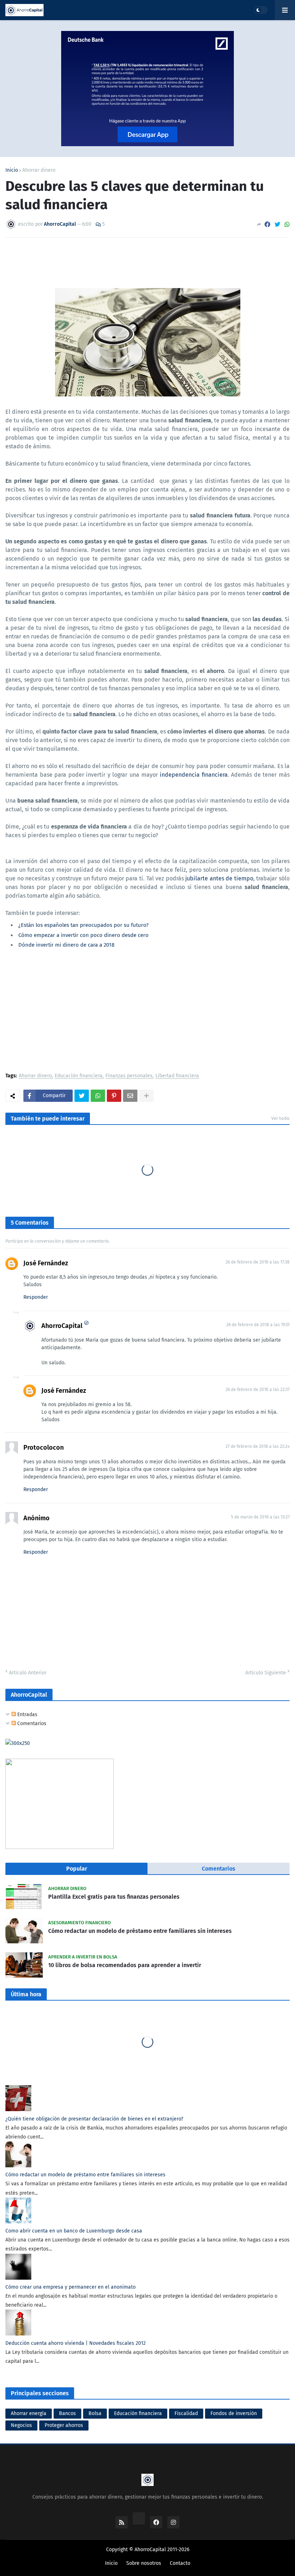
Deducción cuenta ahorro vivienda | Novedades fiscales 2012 (76, 2343)
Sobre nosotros (144, 2563)
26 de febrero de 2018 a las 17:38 (258, 1262)
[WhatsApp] (287, 225)
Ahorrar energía (29, 2413)
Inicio (12, 170)
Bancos (67, 2413)
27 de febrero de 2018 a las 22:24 (258, 1446)
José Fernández (46, 1263)
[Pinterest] (114, 1096)
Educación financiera (79, 1076)
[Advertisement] (147, 1012)
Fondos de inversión (234, 2413)
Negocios (21, 2425)
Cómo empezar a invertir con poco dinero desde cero (83, 935)
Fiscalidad (186, 2413)
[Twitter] (277, 225)
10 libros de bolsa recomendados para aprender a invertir (125, 1965)
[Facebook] (267, 225)
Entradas (27, 1715)
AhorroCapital (62, 1326)
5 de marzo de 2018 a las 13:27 (260, 1517)
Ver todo (280, 1118)
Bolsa (95, 2413)
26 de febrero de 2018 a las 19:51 (258, 1325)
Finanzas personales (129, 1076)
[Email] (130, 1096)
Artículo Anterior (28, 1673)
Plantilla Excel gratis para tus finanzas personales (114, 1897)
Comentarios (31, 1724)
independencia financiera (194, 775)
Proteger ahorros (64, 2425)
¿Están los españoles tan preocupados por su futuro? (83, 925)
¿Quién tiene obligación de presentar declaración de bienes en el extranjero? (94, 2119)
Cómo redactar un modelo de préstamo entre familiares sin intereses (140, 1931)
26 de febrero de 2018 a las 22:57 (258, 1390)
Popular (77, 1869)
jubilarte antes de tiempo (219, 878)
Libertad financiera (177, 1076)
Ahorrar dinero (39, 170)
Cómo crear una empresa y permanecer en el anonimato (71, 2287)
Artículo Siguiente (266, 1673)
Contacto (180, 2563)
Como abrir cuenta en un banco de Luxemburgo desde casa (74, 2231)
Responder (36, 1297)
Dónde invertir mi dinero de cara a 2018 (66, 945)
